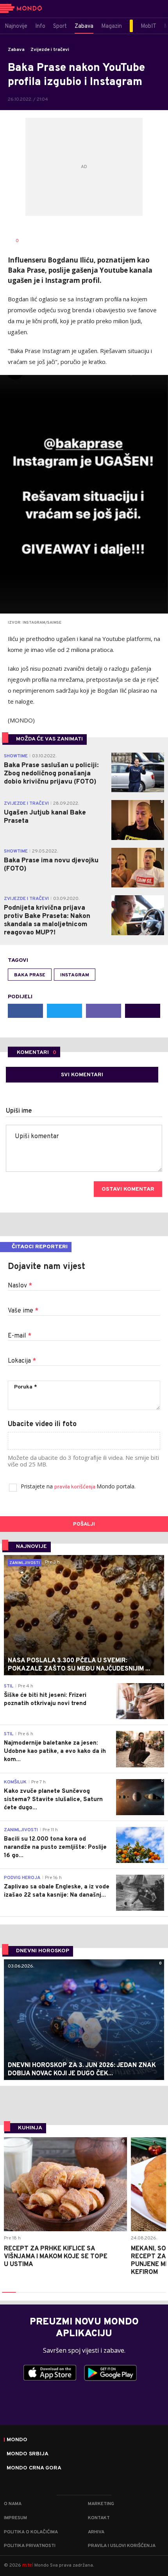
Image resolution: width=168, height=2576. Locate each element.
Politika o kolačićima (31, 2532)
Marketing (101, 2504)
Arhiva (96, 2532)
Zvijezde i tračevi (50, 50)
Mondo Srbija (28, 2454)
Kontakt (99, 2518)
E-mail (20, 1336)
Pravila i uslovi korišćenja (122, 2546)
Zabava (16, 50)
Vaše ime (23, 1311)
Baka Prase (30, 975)
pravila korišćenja (75, 1487)
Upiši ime (19, 1111)
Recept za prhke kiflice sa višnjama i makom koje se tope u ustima (56, 2257)
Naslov (20, 1286)
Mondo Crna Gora (34, 2468)
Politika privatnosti (30, 2546)
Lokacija (22, 1361)
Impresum (15, 2518)
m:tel (28, 2565)
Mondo (17, 2440)
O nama (13, 2504)
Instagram (75, 975)
